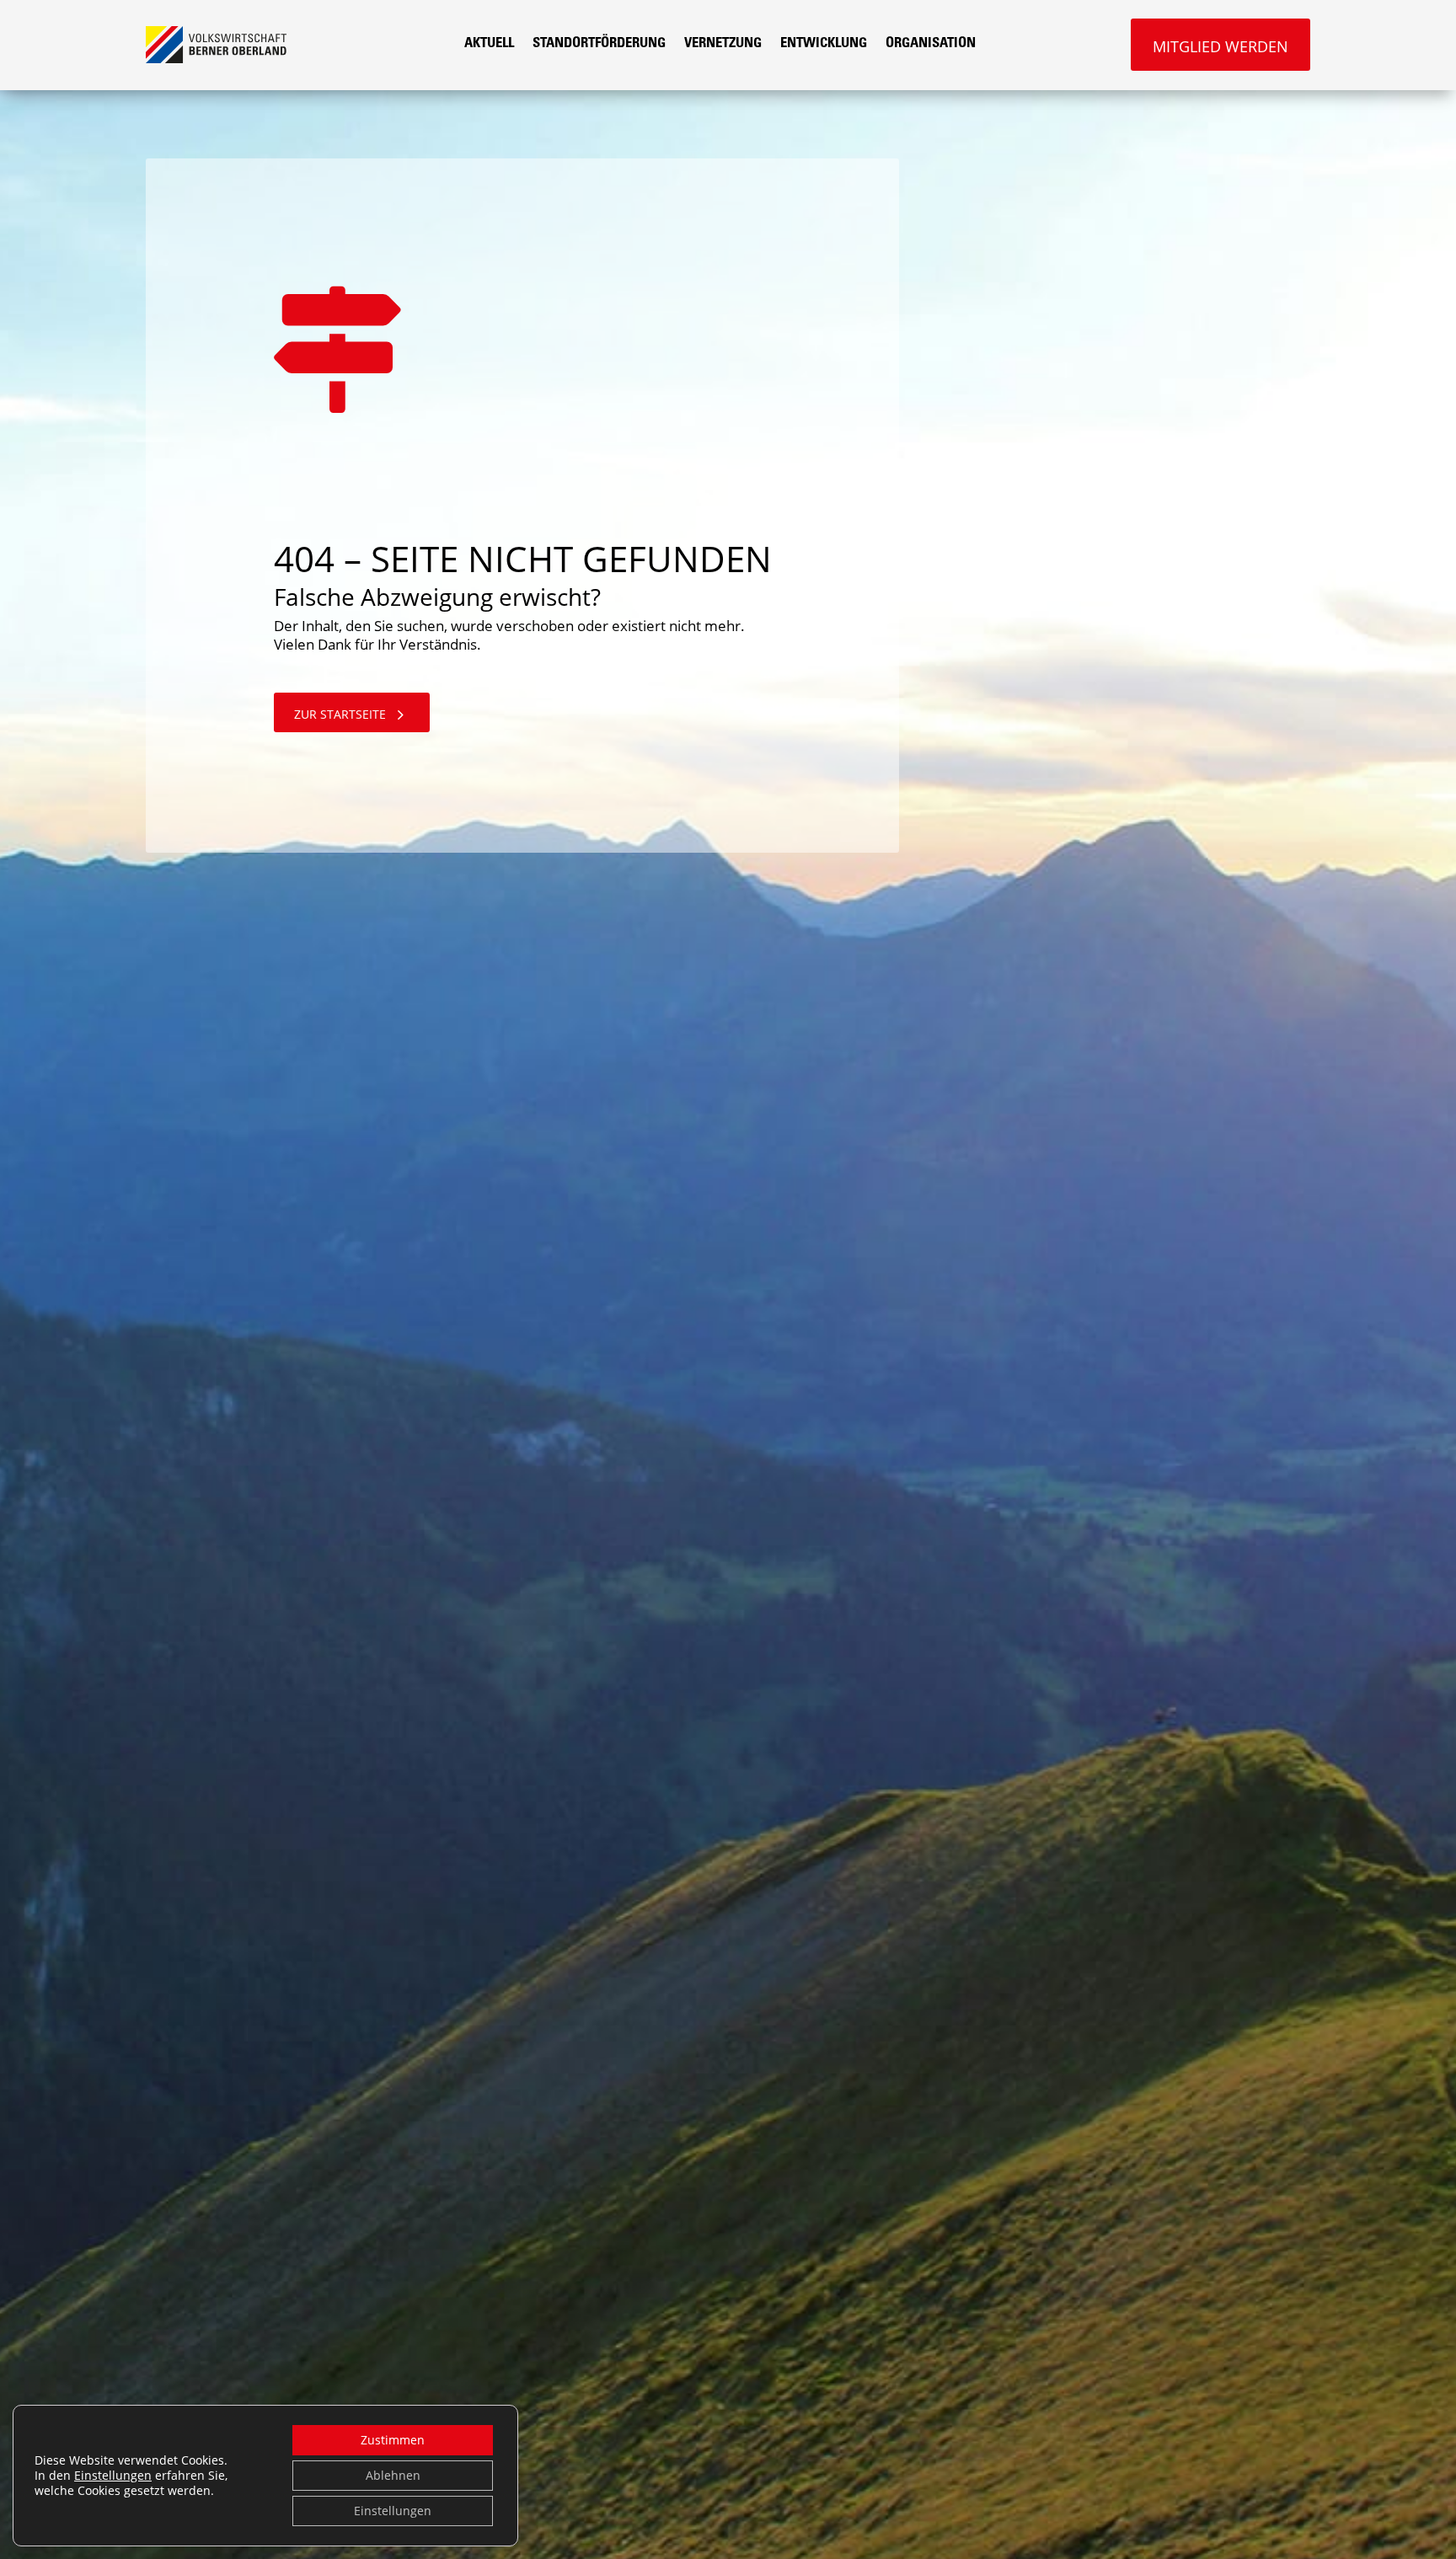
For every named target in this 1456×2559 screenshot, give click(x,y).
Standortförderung (599, 44)
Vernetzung (723, 44)
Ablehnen (393, 2475)
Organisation (931, 44)
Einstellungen (113, 2476)
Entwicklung (824, 44)
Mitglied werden (1220, 46)
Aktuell (489, 44)
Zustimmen (393, 2440)
